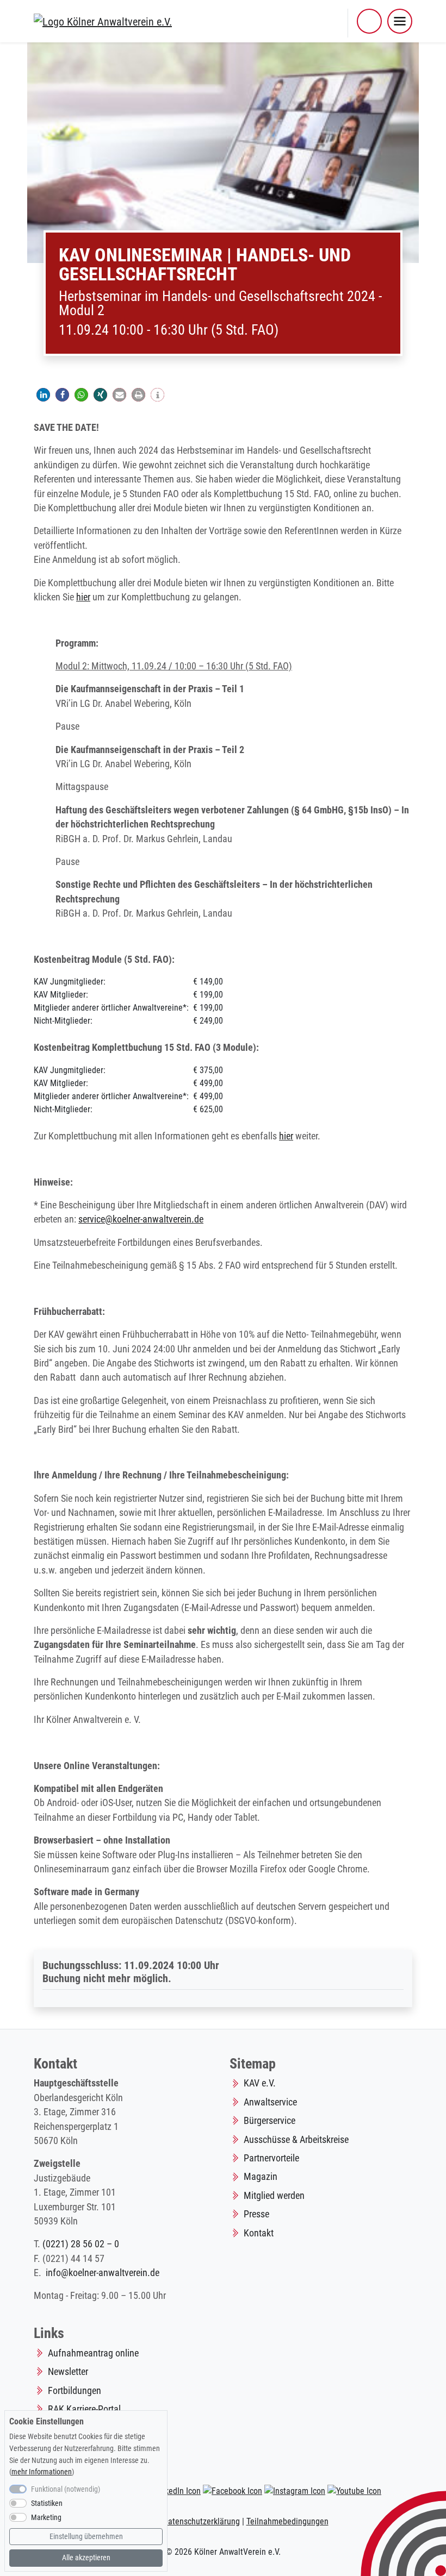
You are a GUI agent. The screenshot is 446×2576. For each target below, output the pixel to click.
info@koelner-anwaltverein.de (103, 2273)
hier (83, 597)
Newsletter (68, 2372)
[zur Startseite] (103, 21)
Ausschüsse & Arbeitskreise (296, 2140)
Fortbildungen (75, 2391)
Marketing (46, 2518)
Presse (256, 2214)
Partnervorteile (271, 2158)
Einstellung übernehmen (86, 2537)
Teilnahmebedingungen (287, 2521)
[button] (369, 21)
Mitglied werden (274, 2196)
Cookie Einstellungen (47, 2421)
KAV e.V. (260, 2083)
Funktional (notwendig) (66, 2489)
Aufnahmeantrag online (93, 2353)
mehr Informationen (42, 2472)
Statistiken (47, 2503)
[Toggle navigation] (400, 21)
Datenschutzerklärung (202, 2521)
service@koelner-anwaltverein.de (141, 1219)
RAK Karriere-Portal (84, 2409)
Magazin (261, 2177)
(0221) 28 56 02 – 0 (81, 2244)
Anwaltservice (270, 2102)
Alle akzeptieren (86, 2558)
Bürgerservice (270, 2121)
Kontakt (259, 2233)
